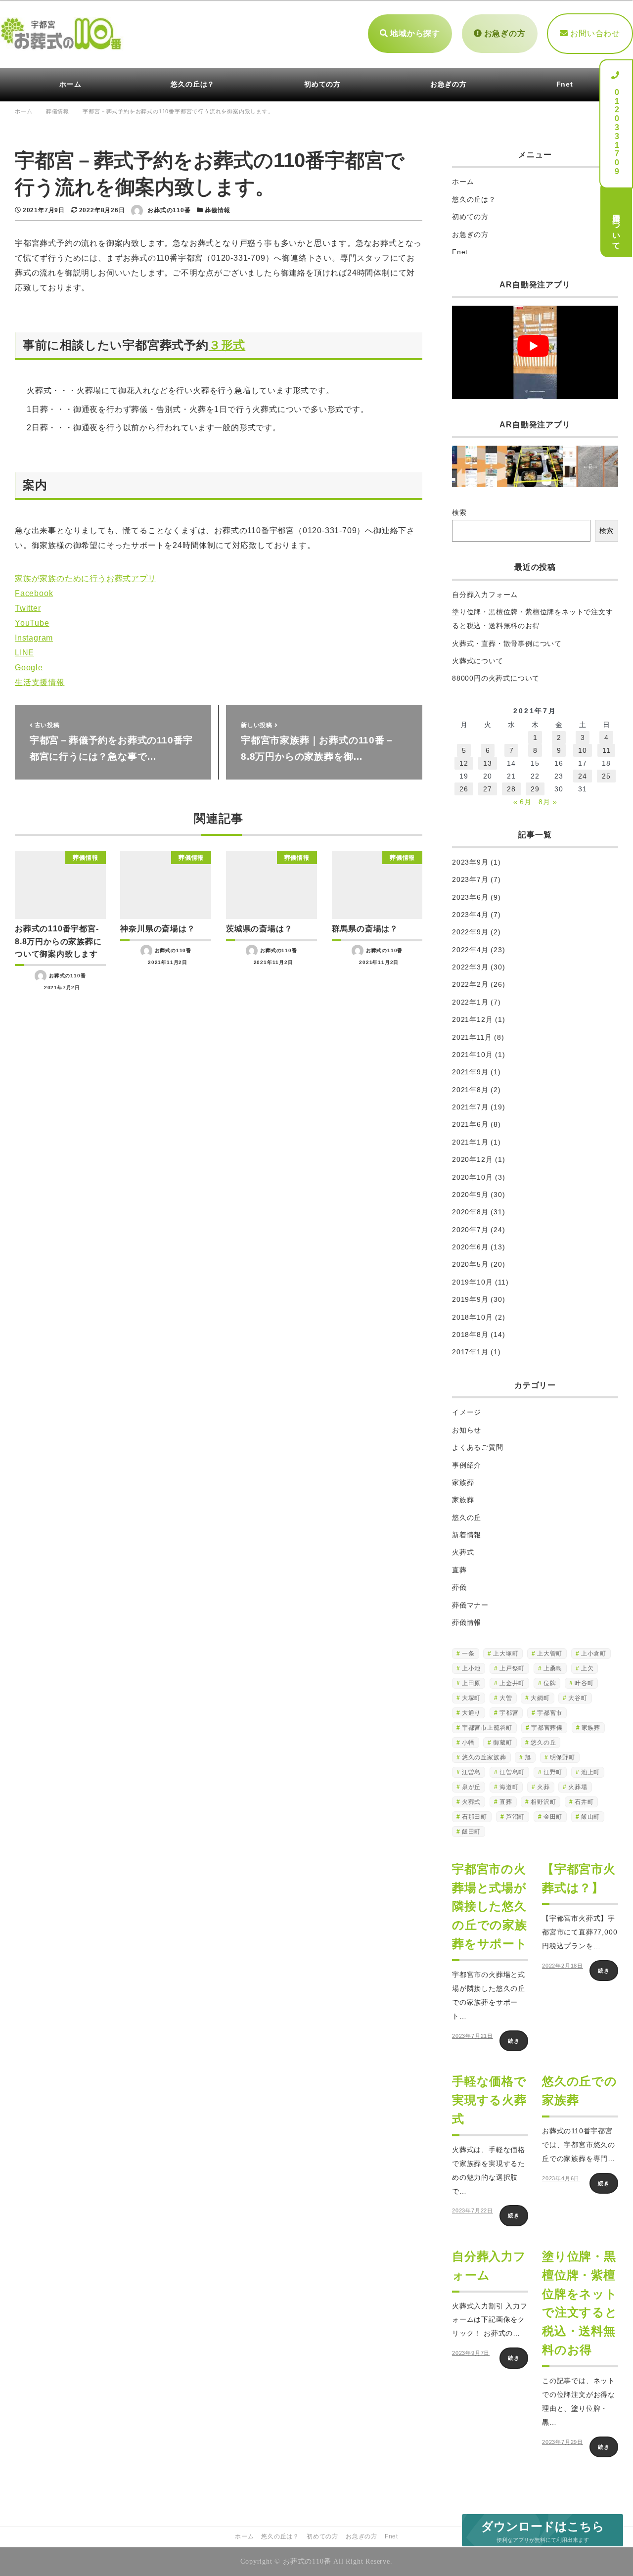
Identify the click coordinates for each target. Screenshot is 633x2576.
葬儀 (459, 1587)
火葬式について (478, 661)
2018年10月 (472, 1317)
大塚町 (471, 1698)
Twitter (28, 608)
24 (583, 776)
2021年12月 (472, 1019)
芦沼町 (515, 1817)
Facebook (34, 593)
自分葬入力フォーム (485, 595)
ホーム (463, 182)
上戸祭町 (512, 1668)
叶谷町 (584, 1683)
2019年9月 (470, 1299)
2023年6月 (470, 897)
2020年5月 (470, 1264)
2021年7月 (470, 1107)
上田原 (471, 1683)
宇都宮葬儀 (547, 1728)
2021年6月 (470, 1124)
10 (583, 750)
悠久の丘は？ (474, 199)
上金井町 (512, 1683)
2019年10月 (472, 1282)
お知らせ (467, 1430)
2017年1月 (470, 1352)
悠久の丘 (467, 1518)
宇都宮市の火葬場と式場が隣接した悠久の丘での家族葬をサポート (490, 1907)
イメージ (467, 1412)
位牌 (550, 1683)
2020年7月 (470, 1230)
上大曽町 (550, 1654)
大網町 (540, 1698)
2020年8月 (470, 1212)
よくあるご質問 (478, 1447)
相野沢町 (543, 1802)
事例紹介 (467, 1465)
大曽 (506, 1698)
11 (607, 750)
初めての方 (470, 217)
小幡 (468, 1743)
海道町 (509, 1787)
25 (606, 776)
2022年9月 (470, 932)
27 (488, 789)
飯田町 (471, 1832)
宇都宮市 (550, 1713)
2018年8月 (470, 1334)
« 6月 (522, 802)
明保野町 (563, 1757)
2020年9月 (470, 1195)
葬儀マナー (470, 1605)
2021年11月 (472, 1037)
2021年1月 (470, 1142)
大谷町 (578, 1698)
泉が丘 (471, 1787)
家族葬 (463, 1482)
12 (464, 763)
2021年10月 (472, 1055)
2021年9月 (470, 1072)
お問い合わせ (594, 33)
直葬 (459, 1570)
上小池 (471, 1668)
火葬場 (578, 1787)
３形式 (227, 345)
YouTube (32, 623)
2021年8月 (470, 1090)
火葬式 (463, 1552)
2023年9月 (470, 862)
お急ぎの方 (504, 33)
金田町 (553, 1817)
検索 (459, 512)
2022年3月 (470, 967)
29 (535, 789)
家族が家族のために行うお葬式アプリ (86, 578)
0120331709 (616, 128)
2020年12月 (472, 1159)
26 (464, 789)
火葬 (543, 1787)
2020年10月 (472, 1177)
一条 (468, 1654)
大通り (471, 1713)
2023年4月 (470, 915)
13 (488, 763)
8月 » (548, 802)
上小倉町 (594, 1654)
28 (511, 789)
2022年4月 (470, 950)
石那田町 (475, 1817)
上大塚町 (506, 1654)
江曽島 (471, 1772)
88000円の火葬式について (496, 678)
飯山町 (590, 1817)
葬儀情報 (217, 210)
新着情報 (467, 1535)
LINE (24, 653)
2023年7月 (470, 879)
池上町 (590, 1772)
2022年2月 (470, 984)
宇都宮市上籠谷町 (487, 1728)
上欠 (588, 1668)
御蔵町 (502, 1743)
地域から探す (414, 33)
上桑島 (553, 1668)
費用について (616, 227)
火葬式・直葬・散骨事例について (507, 644)
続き (514, 2041)
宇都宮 (509, 1713)
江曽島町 (512, 1772)
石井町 (584, 1802)
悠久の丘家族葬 (484, 1757)
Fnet (460, 252)
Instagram (34, 638)
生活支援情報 (40, 682)
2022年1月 (470, 1002)
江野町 (553, 1772)
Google (29, 667)
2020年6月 (470, 1247)
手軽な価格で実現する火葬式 (489, 2100)
